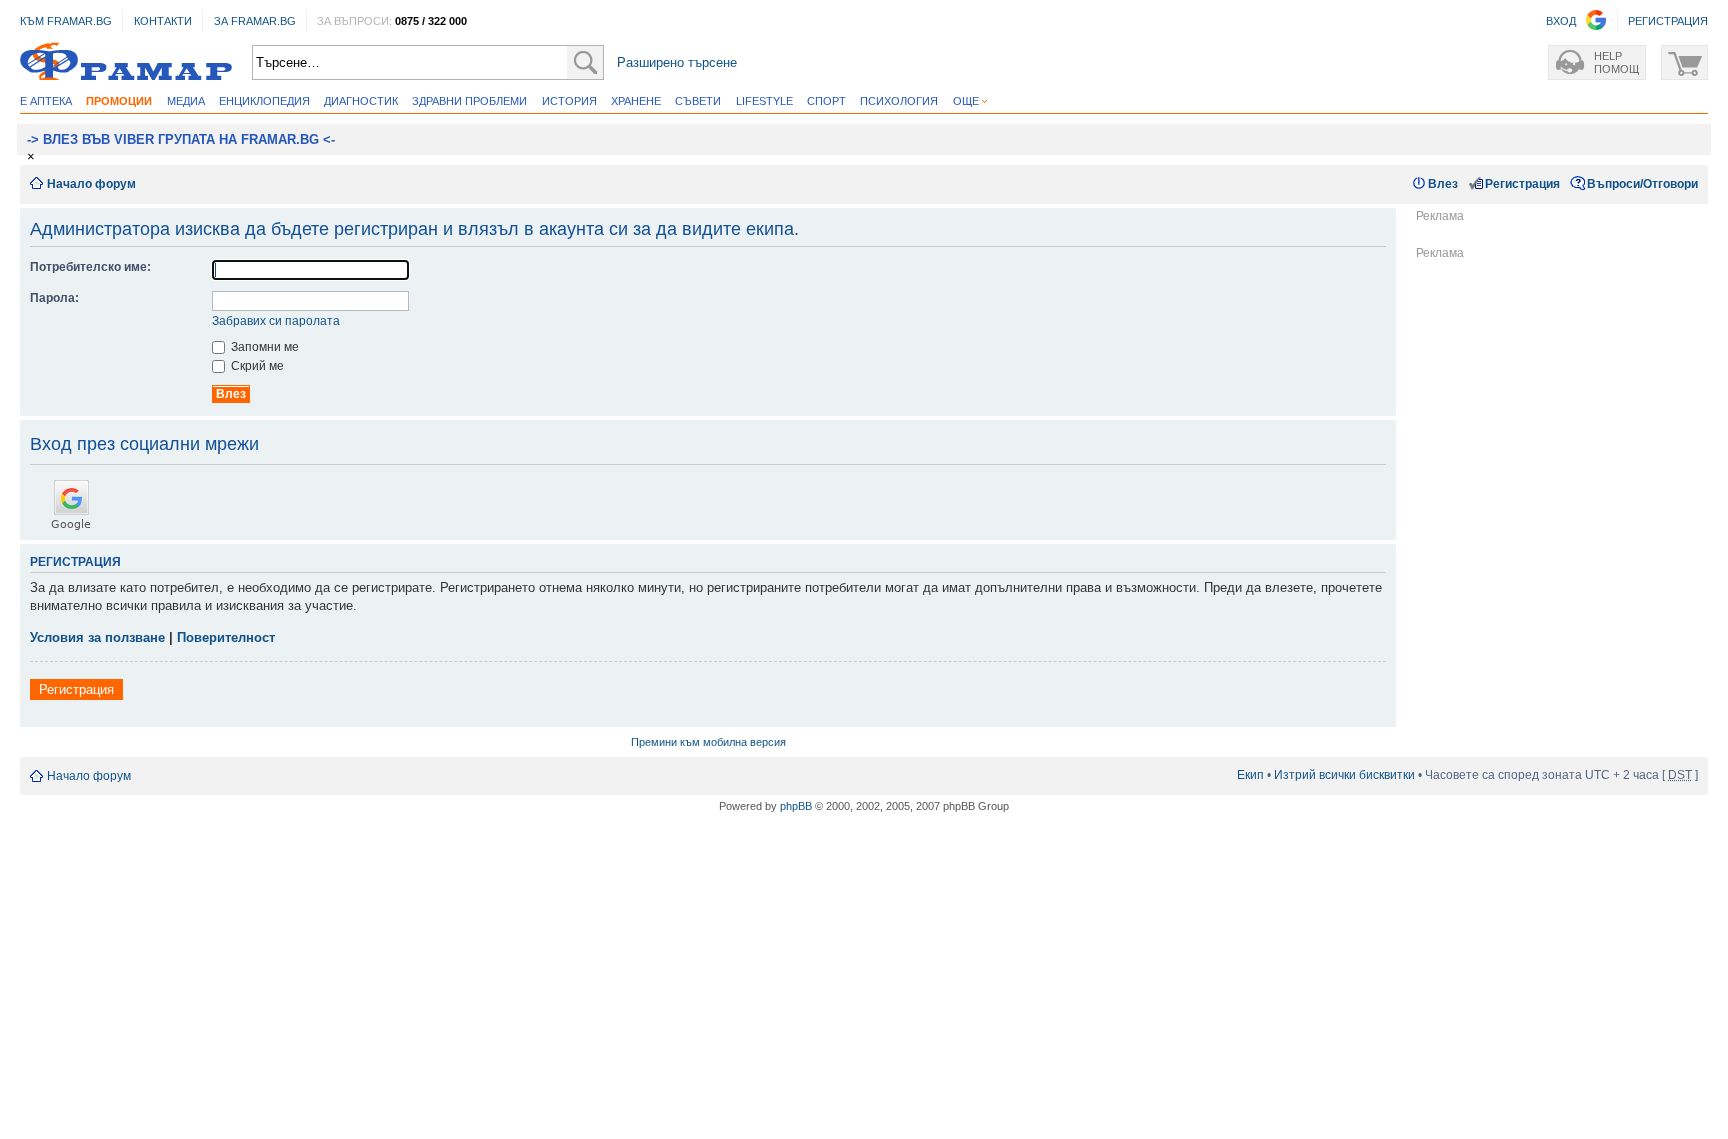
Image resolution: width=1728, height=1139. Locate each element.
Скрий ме (256, 366)
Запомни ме (263, 347)
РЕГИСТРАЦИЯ (1668, 21)
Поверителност (226, 637)
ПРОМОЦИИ (119, 101)
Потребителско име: (90, 267)
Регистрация (1522, 184)
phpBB (796, 806)
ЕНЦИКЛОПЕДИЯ (264, 101)
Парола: (54, 298)
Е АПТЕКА (46, 101)
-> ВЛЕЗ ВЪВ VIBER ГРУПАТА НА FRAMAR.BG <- (181, 139)
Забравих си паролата (276, 321)
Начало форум (91, 184)
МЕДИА (186, 101)
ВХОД (1561, 21)
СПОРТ (826, 101)
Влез (1443, 184)
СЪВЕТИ (698, 101)
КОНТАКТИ (163, 21)
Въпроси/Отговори (1642, 184)
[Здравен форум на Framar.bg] (126, 62)
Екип (1250, 775)
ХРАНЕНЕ (636, 101)
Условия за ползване (97, 637)
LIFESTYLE (764, 101)
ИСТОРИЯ (569, 101)
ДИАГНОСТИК (361, 101)
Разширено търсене (677, 62)
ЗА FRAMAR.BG (255, 21)
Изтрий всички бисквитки (1344, 775)
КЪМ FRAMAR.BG (66, 21)
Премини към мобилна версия (708, 742)
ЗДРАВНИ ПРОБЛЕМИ (469, 101)
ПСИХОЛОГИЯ (899, 101)
